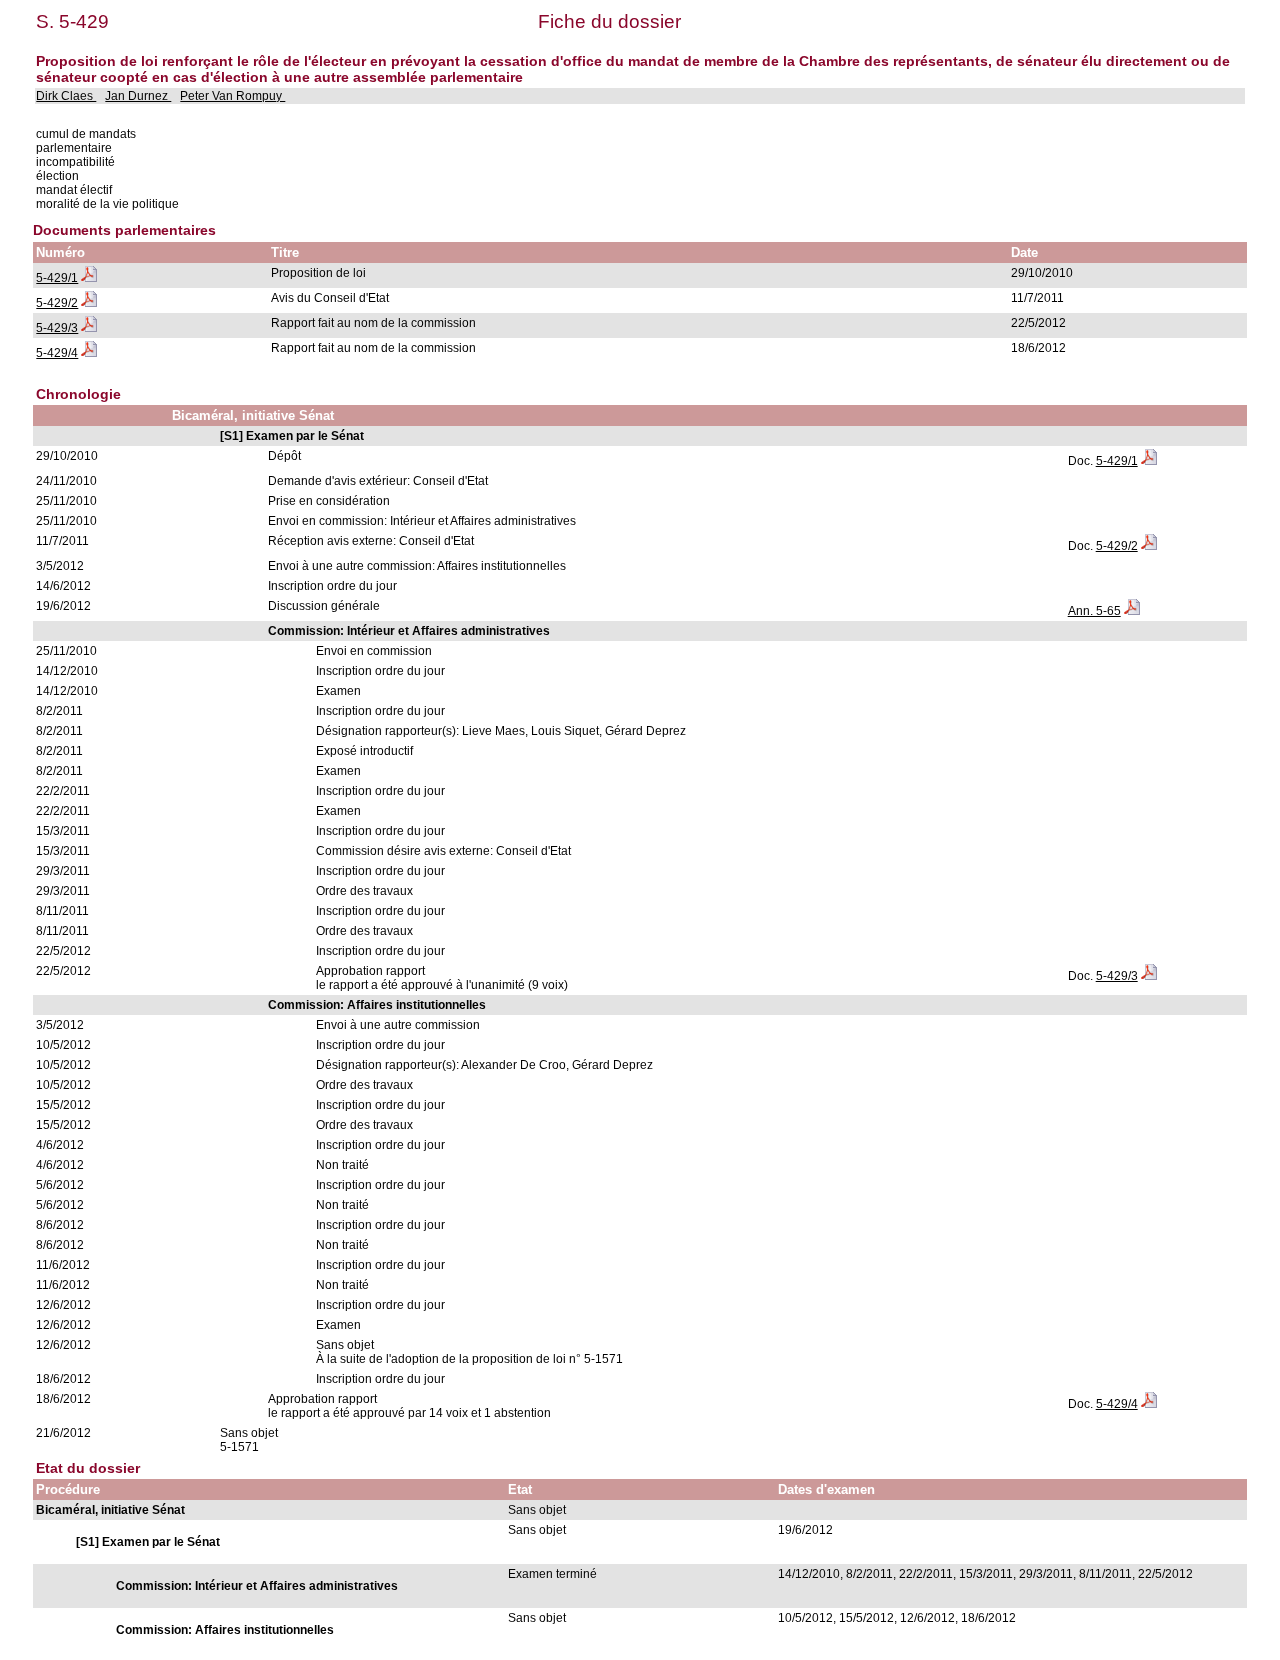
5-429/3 (57, 328)
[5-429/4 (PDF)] (89, 353)
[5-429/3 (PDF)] (89, 328)
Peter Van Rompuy (232, 96)
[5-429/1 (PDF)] (89, 278)
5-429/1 (57, 278)
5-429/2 (57, 303)
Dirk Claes (66, 96)
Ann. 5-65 (1094, 611)
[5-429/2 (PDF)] (89, 303)
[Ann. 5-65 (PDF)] (1132, 611)
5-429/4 (57, 353)
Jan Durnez (138, 96)
